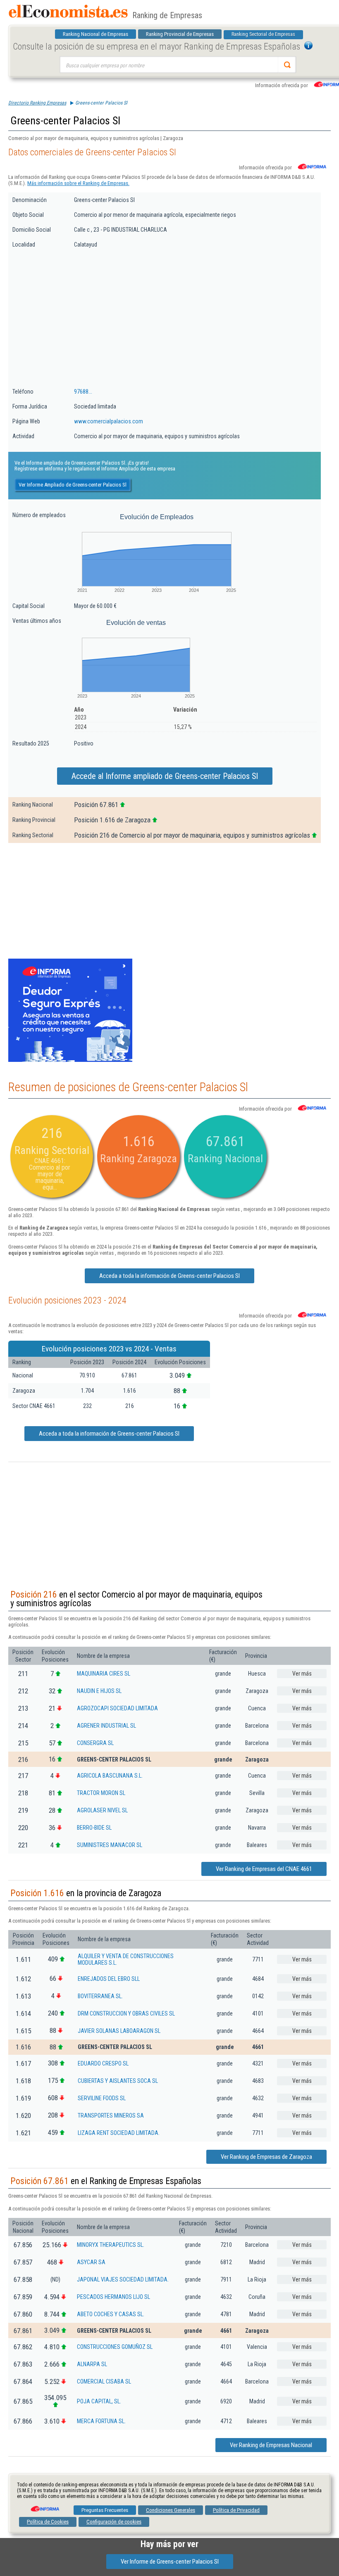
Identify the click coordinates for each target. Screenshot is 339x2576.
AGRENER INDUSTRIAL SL (106, 1726)
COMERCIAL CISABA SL (104, 2381)
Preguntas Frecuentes (105, 2510)
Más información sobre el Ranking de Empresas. (78, 183)
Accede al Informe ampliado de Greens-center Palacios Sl (165, 776)
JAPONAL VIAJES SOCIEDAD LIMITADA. (123, 2279)
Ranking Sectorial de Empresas (263, 34)
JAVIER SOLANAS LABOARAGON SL (119, 2031)
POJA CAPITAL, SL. (99, 2401)
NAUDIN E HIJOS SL (99, 1691)
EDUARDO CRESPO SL (103, 2063)
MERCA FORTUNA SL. (101, 2421)
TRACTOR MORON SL (101, 1793)
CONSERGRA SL (95, 1743)
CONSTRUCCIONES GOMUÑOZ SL (115, 2347)
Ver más (302, 1674)
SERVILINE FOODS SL (102, 2098)
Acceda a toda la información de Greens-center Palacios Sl (169, 1276)
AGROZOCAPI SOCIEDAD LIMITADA (117, 1708)
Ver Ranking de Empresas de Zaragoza (266, 2157)
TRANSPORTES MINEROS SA (111, 2115)
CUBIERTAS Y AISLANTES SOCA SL (118, 2081)
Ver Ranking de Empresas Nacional (271, 2445)
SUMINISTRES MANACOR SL (110, 1845)
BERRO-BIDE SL (94, 1828)
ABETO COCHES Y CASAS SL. (111, 2314)
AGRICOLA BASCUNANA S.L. (110, 1776)
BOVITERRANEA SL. (100, 1996)
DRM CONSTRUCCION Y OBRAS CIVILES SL (126, 2013)
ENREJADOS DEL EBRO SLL (109, 1979)
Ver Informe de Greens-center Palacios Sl (170, 2562)
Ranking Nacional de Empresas (95, 34)
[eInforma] (44, 2506)
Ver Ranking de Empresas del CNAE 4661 (264, 1869)
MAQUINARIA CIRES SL (104, 1674)
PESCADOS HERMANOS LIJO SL (113, 2297)
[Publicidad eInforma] (70, 1060)
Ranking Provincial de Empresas (180, 34)
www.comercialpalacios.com (109, 421)
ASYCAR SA (91, 2262)
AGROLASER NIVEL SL (102, 1810)
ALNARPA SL (92, 2364)
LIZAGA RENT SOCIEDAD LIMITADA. (119, 2133)
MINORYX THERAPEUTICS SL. (111, 2245)
